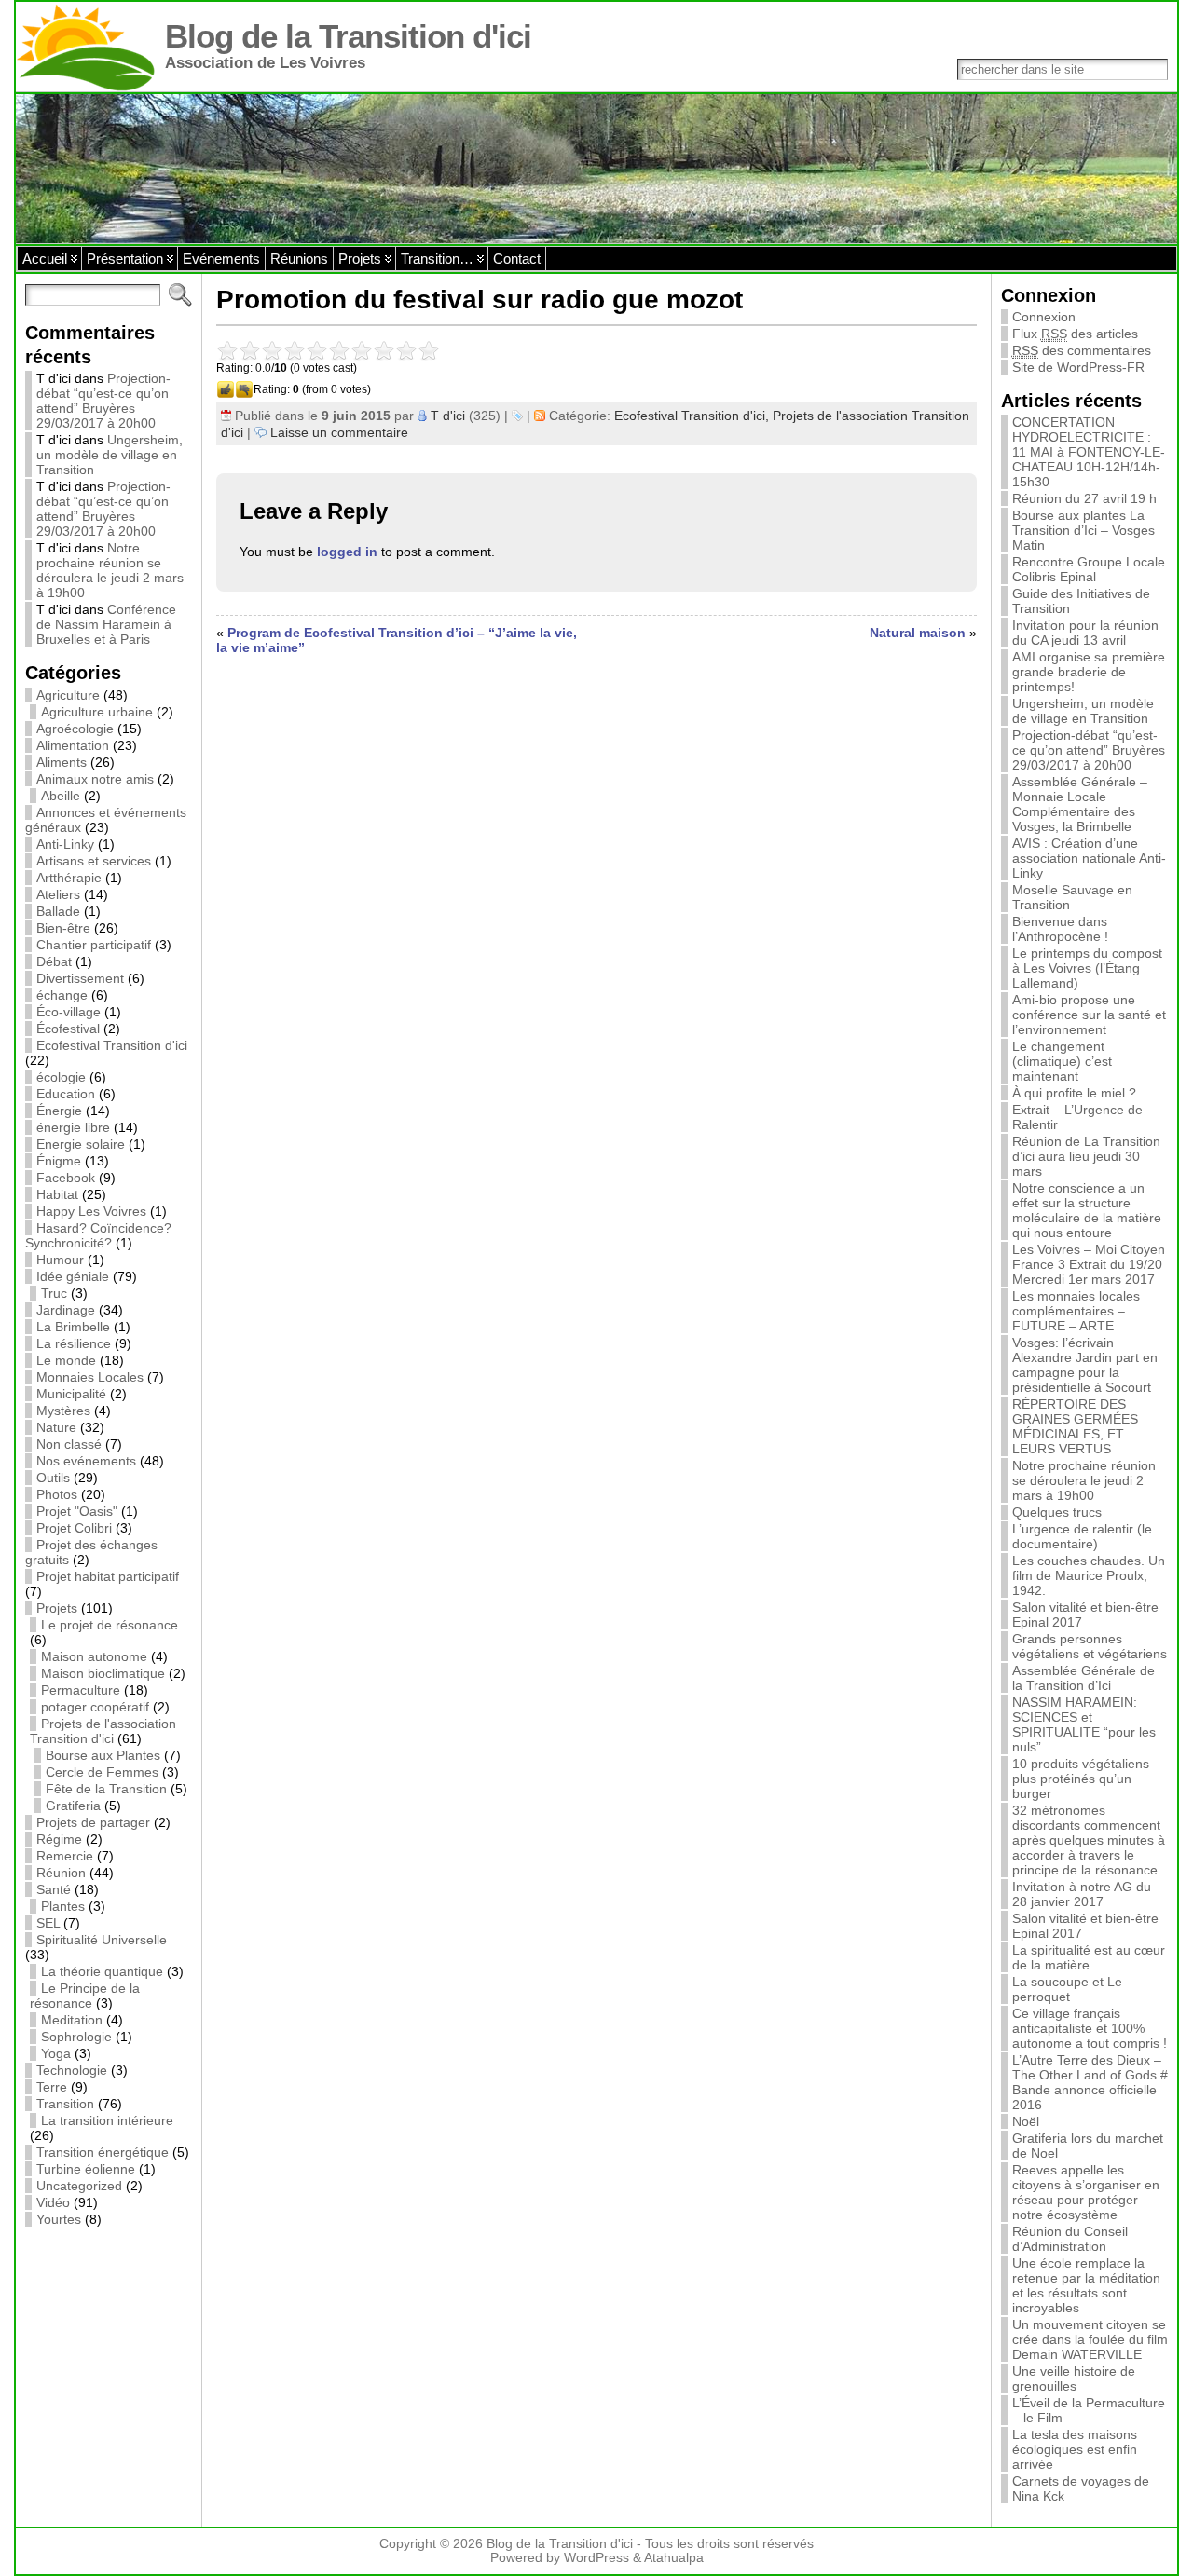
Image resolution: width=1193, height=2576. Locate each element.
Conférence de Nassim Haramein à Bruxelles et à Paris (106, 624)
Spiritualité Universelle (102, 1940)
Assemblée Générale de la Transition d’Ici (1083, 1678)
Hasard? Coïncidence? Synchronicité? (98, 1235)
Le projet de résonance (110, 1625)
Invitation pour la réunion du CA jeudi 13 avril (1085, 633)
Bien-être (63, 928)
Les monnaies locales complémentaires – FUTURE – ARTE (1076, 1311)
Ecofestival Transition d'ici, (693, 416)
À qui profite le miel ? (1074, 1093)
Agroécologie (75, 729)
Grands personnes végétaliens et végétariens (1090, 1646)
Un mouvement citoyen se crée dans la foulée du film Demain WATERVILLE (1090, 2339)
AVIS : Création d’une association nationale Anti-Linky (1089, 858)
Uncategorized (79, 2186)
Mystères (63, 1411)
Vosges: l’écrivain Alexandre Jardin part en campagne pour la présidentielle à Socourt (1085, 1365)
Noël (1026, 2121)
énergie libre (73, 1127)
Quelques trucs (1057, 1512)
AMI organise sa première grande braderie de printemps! (1089, 672)
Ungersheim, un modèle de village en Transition (110, 455)
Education (66, 1094)
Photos (57, 1494)
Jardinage (66, 1310)
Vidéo (53, 2202)
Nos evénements (86, 1461)
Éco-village (69, 1012)
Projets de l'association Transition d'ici (103, 1731)
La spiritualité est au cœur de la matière (1089, 1957)
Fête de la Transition (106, 1789)
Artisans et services (94, 861)
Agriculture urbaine (97, 712)
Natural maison (918, 633)
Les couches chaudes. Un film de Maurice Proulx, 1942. (1089, 1575)
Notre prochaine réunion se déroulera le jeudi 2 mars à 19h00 (110, 570)
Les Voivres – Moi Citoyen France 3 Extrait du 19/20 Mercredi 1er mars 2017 (1089, 1264)
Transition (65, 2104)
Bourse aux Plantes (103, 1755)
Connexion (1044, 317)
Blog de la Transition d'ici (348, 36)
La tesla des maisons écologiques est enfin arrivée (1075, 2449)
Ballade (58, 911)
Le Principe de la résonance (85, 1996)
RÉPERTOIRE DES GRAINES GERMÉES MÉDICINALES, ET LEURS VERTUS (1075, 1426)
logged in (347, 552)
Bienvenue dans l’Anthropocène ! (1060, 929)
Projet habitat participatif (108, 1576)
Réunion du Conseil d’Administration (1070, 2239)
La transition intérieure (107, 2120)
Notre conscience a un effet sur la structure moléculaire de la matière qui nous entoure (1087, 1210)
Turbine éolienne (86, 2169)
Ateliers (58, 894)
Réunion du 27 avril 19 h (1084, 498)
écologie (61, 1077)
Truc (54, 1293)
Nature (56, 1427)
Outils (53, 1478)
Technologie (72, 2070)
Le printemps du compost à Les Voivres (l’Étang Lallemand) (1087, 968)
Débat (54, 961)
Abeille (61, 796)
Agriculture (68, 695)
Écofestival (68, 1029)
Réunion (61, 1873)
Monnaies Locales (90, 1377)
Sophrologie (76, 2037)
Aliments (62, 762)
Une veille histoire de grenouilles (1074, 2378)
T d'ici (448, 416)
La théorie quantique (102, 1971)
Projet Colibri (74, 1528)
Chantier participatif (94, 945)
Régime (59, 1839)
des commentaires (1082, 350)
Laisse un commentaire (339, 432)
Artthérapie (69, 878)
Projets (57, 1608)
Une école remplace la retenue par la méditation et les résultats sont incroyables (1086, 2285)
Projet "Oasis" (77, 1511)
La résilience (74, 1343)
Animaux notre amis (95, 779)
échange (62, 995)
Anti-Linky (65, 844)
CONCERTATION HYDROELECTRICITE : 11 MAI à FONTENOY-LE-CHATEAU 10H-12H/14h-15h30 (1089, 452)
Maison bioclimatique (103, 1673)
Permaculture (81, 1690)
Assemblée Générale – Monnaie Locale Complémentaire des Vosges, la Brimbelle (1080, 804)
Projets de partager (93, 1822)
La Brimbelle (73, 1327)
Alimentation (73, 745)
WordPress (596, 2558)
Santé (54, 1889)
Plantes (63, 1906)
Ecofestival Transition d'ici (112, 1045)
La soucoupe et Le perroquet (1067, 1989)
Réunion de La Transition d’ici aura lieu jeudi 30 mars (1086, 1156)
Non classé (69, 1444)
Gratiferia (73, 1806)
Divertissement (80, 978)
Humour (60, 1260)
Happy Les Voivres (91, 1211)
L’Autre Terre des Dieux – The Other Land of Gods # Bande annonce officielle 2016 (1090, 2082)
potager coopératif (95, 1707)
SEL (48, 1923)
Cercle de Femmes (102, 1772)
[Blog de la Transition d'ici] (596, 169)
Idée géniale (73, 1276)
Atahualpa (674, 2558)
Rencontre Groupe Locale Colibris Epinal (1089, 569)
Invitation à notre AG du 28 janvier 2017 (1082, 1894)
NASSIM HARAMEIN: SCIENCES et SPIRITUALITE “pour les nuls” (1084, 1724)
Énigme (59, 1161)
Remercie (65, 1856)
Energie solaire (81, 1144)
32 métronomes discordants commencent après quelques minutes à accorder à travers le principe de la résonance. (1089, 1840)
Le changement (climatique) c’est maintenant (1062, 1061)
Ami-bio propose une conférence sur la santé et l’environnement (1089, 1015)
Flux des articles (1075, 334)
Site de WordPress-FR (1078, 367)
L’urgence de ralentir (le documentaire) (1082, 1536)
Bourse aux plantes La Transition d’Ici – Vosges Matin (1083, 530)
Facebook (66, 1178)
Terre (52, 2087)
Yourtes (59, 2219)
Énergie (59, 1111)
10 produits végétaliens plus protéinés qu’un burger (1081, 1779)
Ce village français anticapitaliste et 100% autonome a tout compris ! (1090, 2028)
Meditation (72, 2020)
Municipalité (71, 1394)
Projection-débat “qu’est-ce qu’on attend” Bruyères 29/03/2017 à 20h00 (103, 401)
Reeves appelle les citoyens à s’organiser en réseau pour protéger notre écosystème (1086, 2192)
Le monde (66, 1360)
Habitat (57, 1194)
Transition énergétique (103, 2152)
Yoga (56, 2053)
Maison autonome (94, 1656)
